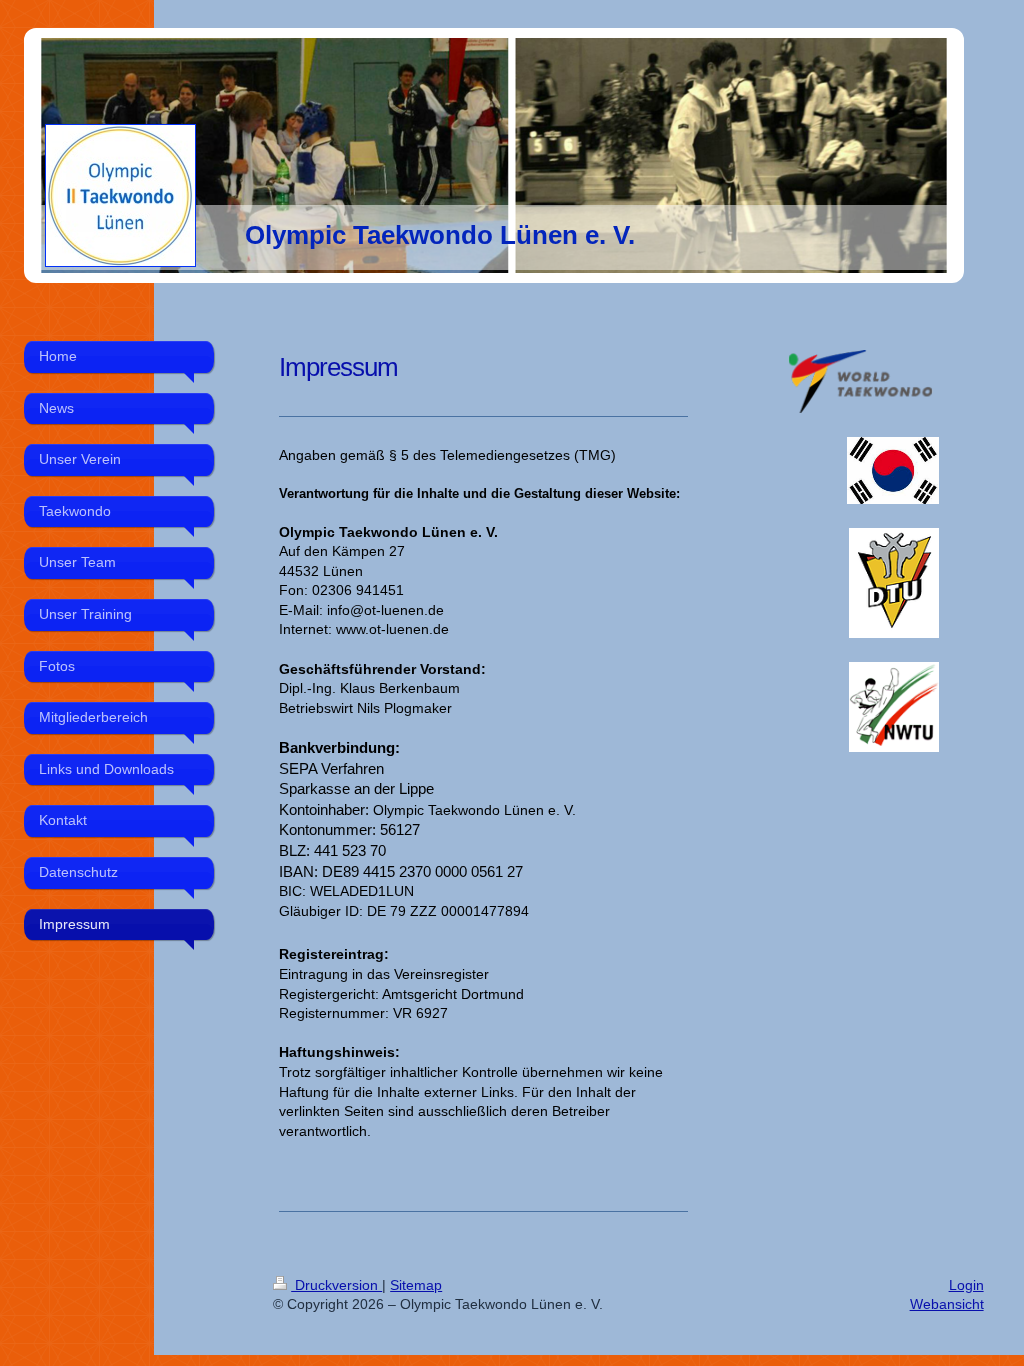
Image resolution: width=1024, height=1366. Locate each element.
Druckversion (336, 1285)
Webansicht (947, 1304)
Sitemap (416, 1285)
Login (966, 1285)
